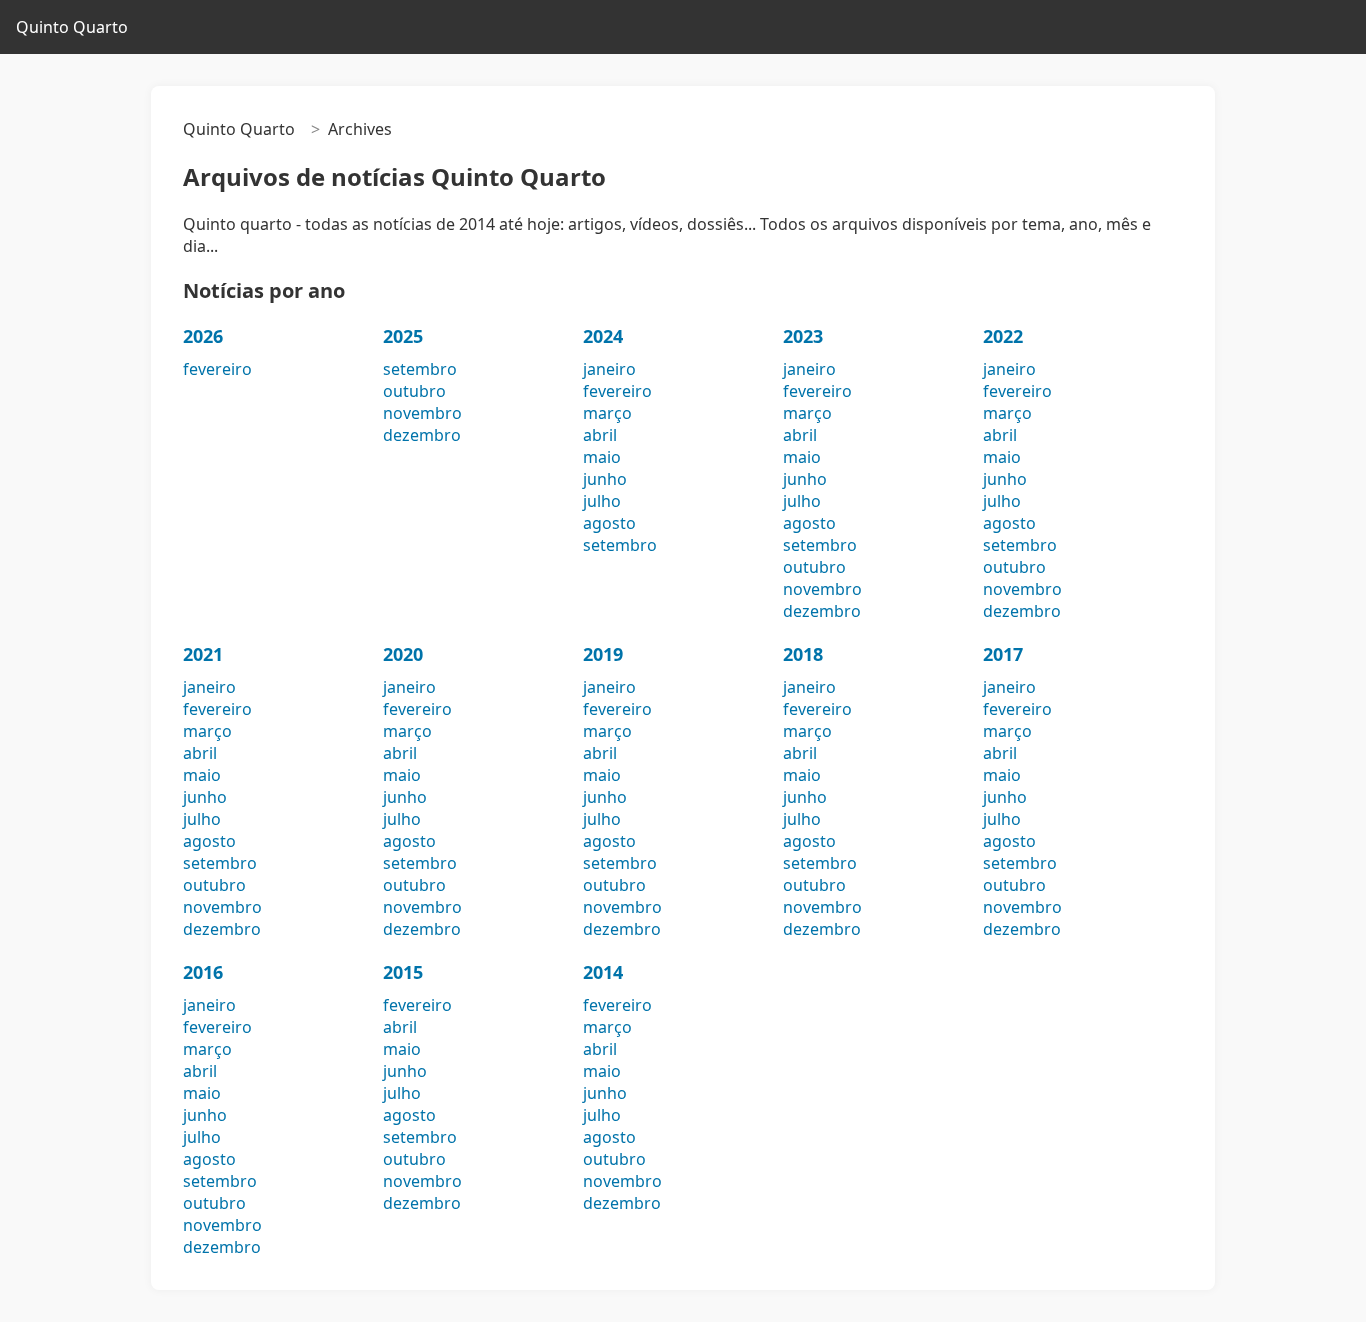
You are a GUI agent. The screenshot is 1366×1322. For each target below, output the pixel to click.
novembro (422, 413)
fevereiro (217, 369)
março (607, 413)
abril (600, 435)
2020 (403, 654)
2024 (603, 336)
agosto (609, 523)
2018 (803, 654)
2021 (203, 654)
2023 (803, 336)
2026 (203, 336)
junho (605, 479)
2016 (203, 972)
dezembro (422, 435)
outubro (414, 391)
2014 (603, 972)
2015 (403, 972)
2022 (1003, 336)
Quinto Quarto (72, 27)
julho (602, 501)
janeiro (609, 369)
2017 (1003, 654)
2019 (603, 654)
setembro (420, 369)
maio (602, 457)
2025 (403, 336)
